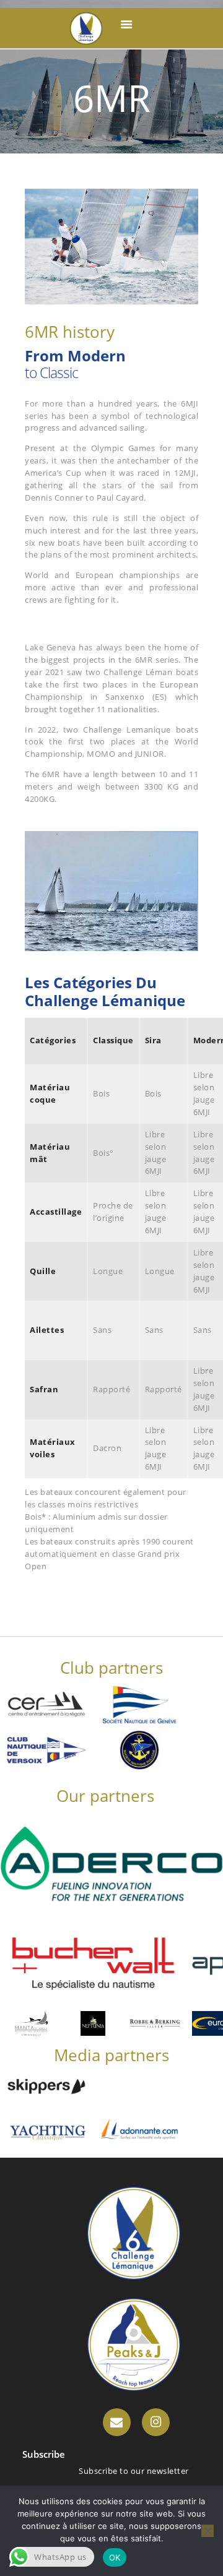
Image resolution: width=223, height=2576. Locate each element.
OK (115, 2557)
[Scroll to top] (202, 2555)
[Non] (208, 2531)
